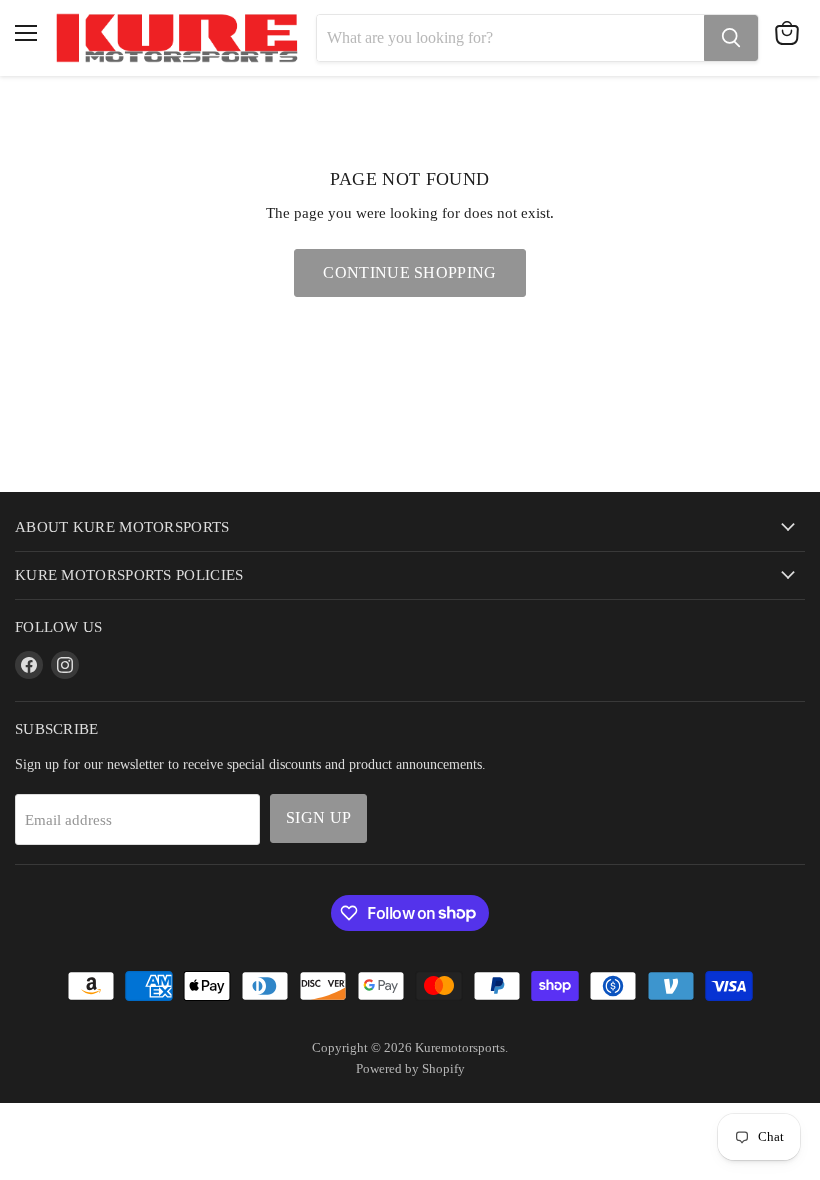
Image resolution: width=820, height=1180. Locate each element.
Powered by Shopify (410, 1068)
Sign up (318, 817)
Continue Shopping (409, 272)
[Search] (731, 38)
